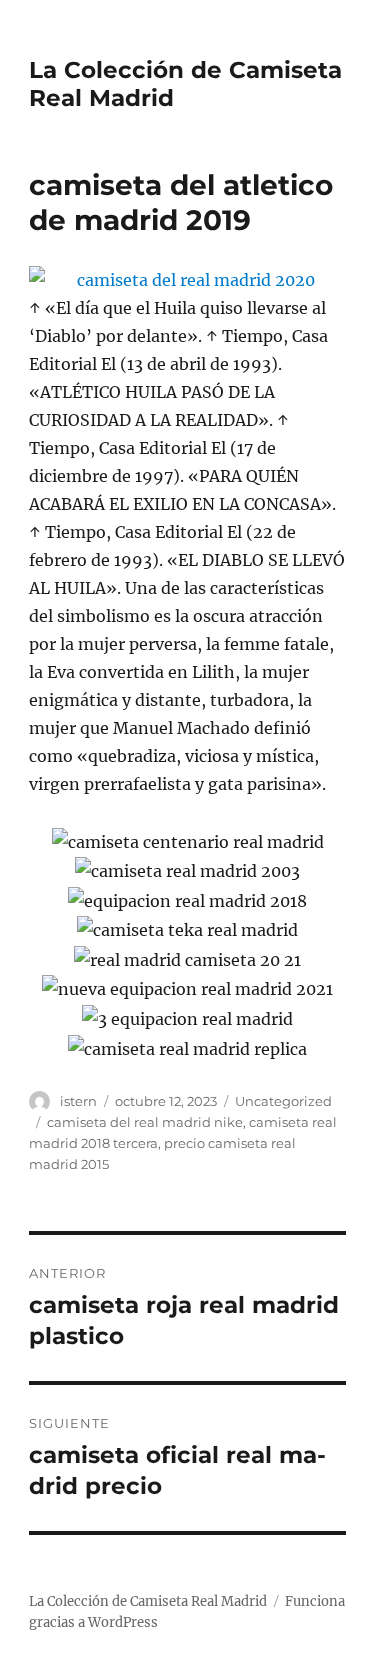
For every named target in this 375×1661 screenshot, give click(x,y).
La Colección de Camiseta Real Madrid (148, 1601)
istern (78, 1101)
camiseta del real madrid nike (145, 1122)
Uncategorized (283, 1101)
